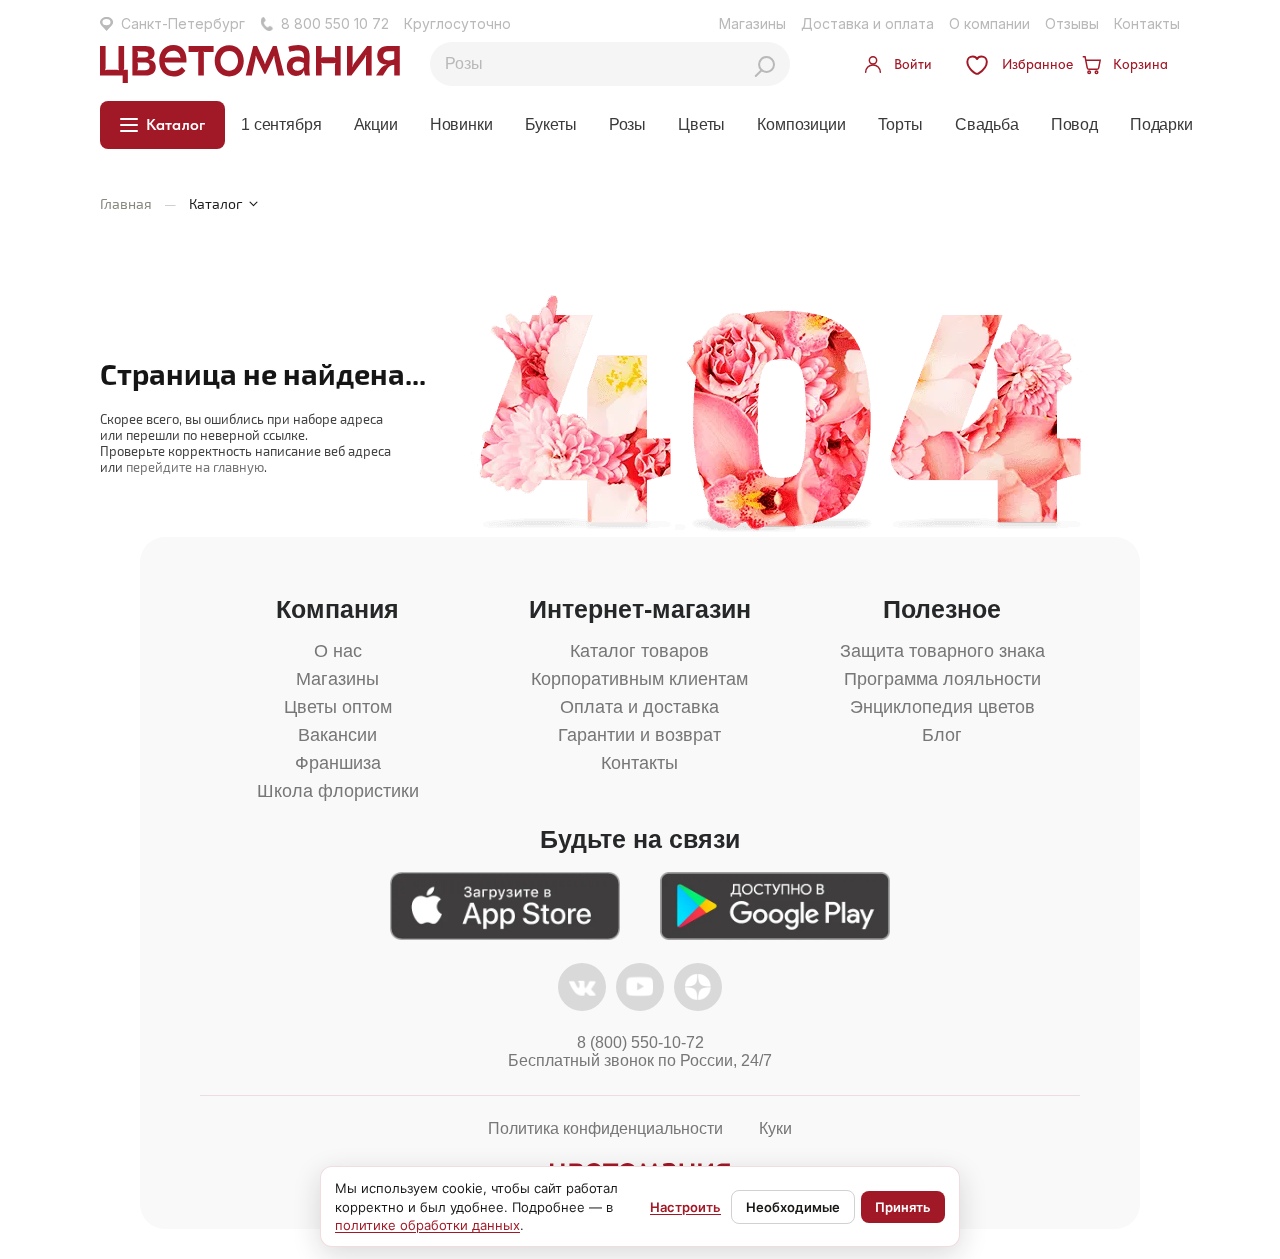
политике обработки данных (427, 1225)
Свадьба (987, 124)
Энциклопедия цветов (942, 707)
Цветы (701, 124)
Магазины (752, 23)
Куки (775, 1128)
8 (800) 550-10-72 (640, 1042)
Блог (942, 735)
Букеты (551, 124)
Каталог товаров (639, 651)
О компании (989, 23)
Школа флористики (338, 791)
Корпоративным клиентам (639, 679)
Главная (126, 203)
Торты (900, 124)
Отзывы (1072, 23)
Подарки (1161, 124)
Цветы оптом (338, 707)
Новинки (461, 124)
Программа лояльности (942, 679)
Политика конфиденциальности (605, 1128)
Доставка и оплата (867, 23)
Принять (903, 1207)
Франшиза (338, 763)
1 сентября (281, 124)
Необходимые (793, 1207)
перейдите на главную (195, 467)
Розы (627, 124)
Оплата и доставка (639, 707)
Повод (1074, 124)
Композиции (801, 124)
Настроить (685, 1207)
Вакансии (337, 735)
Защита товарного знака (942, 651)
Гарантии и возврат (639, 735)
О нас (338, 651)
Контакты (1147, 23)
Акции (376, 124)
